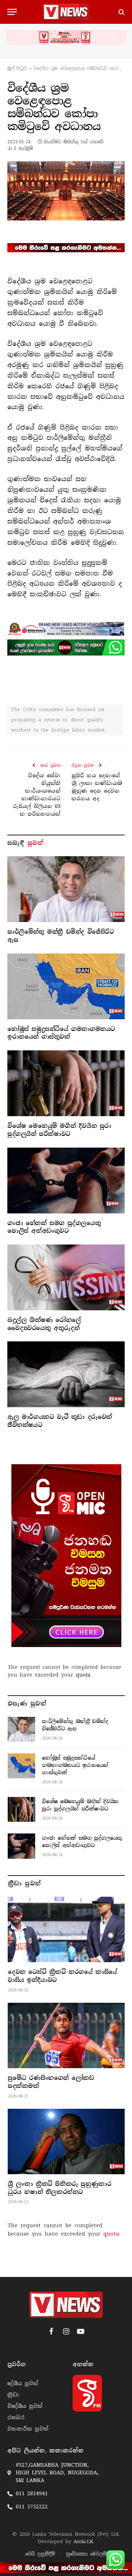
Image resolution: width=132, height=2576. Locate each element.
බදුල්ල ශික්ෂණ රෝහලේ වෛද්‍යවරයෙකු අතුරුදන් (44, 1324)
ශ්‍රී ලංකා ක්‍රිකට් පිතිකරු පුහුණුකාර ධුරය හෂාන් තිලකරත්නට (59, 2188)
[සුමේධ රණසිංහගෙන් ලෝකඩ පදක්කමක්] (66, 2035)
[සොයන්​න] (121, 12)
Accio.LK (83, 2541)
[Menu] (12, 12)
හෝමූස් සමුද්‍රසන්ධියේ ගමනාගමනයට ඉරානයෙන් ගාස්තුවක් (61, 1033)
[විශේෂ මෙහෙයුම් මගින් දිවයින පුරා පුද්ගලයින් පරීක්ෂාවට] (66, 1083)
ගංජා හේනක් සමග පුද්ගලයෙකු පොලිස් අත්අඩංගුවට (54, 1227)
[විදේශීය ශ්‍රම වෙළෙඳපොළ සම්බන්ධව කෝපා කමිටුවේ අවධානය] (66, 191)
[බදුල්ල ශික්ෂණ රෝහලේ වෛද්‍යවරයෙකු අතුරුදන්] (66, 1277)
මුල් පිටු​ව (17, 68)
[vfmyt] (66, 37)
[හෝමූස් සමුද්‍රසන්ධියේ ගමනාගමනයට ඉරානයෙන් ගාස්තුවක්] (66, 986)
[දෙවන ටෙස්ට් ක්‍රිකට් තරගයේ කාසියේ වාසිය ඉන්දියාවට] (66, 1929)
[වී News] (66, 12)
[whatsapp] (66, 647)
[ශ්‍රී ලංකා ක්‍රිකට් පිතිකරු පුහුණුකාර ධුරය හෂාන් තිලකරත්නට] (66, 2141)
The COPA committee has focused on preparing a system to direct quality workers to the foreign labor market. (58, 720)
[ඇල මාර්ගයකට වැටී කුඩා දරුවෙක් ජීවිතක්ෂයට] (66, 1374)
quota (83, 1675)
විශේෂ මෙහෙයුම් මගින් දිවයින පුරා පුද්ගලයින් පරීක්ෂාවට (59, 1130)
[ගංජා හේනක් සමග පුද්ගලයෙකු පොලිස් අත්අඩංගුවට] (66, 1181)
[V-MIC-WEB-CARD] (66, 1556)
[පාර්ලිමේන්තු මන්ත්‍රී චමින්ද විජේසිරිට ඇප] (66, 889)
